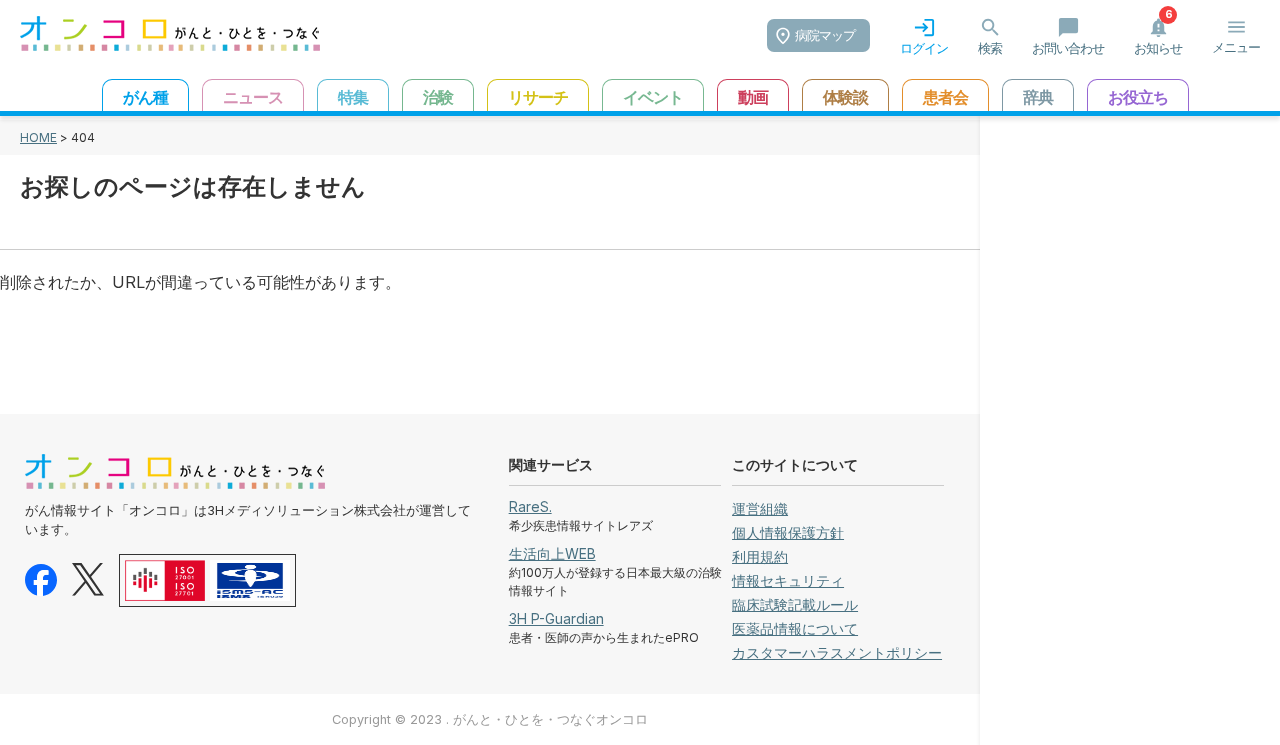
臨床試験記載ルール (795, 604)
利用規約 (760, 556)
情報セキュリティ (788, 580)
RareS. (530, 506)
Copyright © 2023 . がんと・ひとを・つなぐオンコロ (490, 719)
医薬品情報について (795, 628)
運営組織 (760, 508)
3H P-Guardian (556, 618)
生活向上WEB (552, 553)
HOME (38, 137)
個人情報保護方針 (788, 532)
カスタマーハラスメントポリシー (837, 652)
